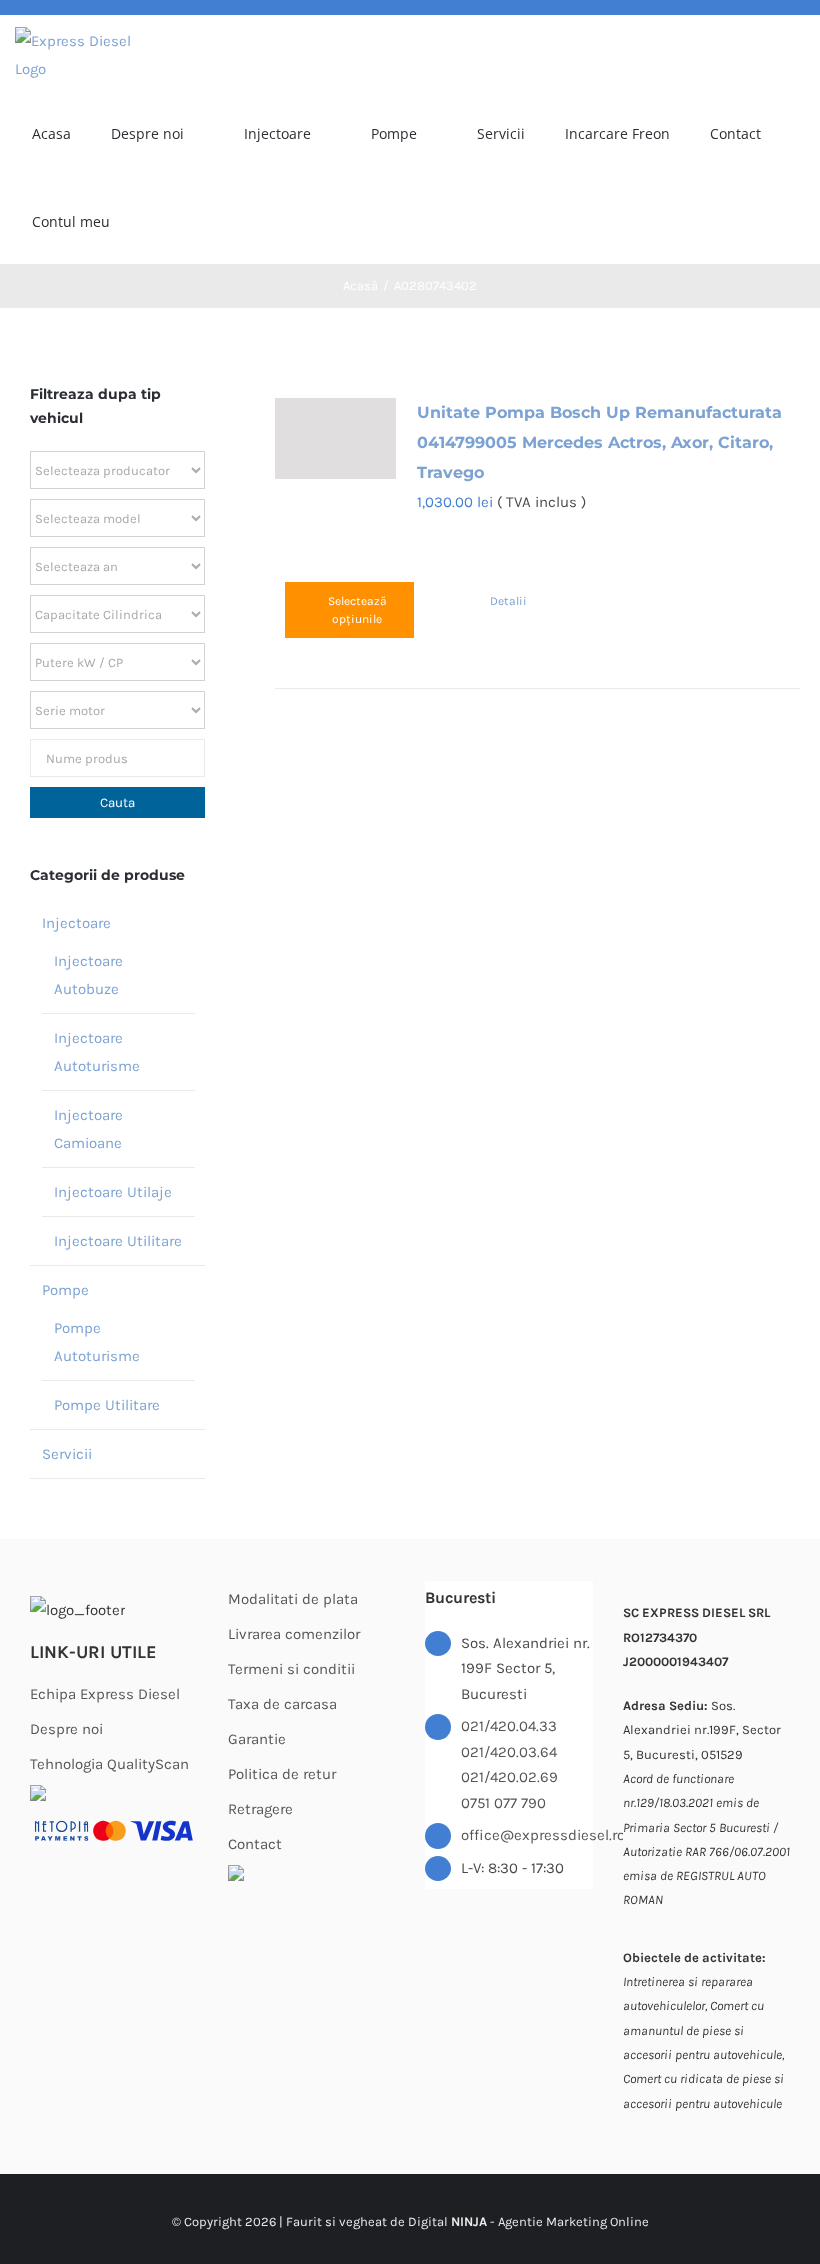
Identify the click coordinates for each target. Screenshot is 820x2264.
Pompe (65, 1290)
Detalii (508, 601)
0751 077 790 (503, 1803)
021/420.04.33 (509, 1726)
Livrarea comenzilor (294, 1634)
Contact (255, 1844)
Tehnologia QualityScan (109, 1764)
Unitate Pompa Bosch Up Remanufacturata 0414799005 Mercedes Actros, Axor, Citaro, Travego (599, 442)
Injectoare (76, 923)
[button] (234, 220)
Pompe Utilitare (107, 1405)
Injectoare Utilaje (113, 1192)
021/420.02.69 (509, 1777)
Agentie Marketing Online (573, 2221)
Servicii (67, 1454)
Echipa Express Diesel (105, 1694)
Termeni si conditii (291, 1669)
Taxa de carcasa (282, 1704)
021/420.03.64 (509, 1752)
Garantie (257, 1739)
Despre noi (66, 1729)
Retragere (260, 1809)
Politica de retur (282, 1774)
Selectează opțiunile (357, 610)
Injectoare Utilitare (118, 1241)
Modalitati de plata (293, 1599)
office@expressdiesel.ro (527, 1835)
